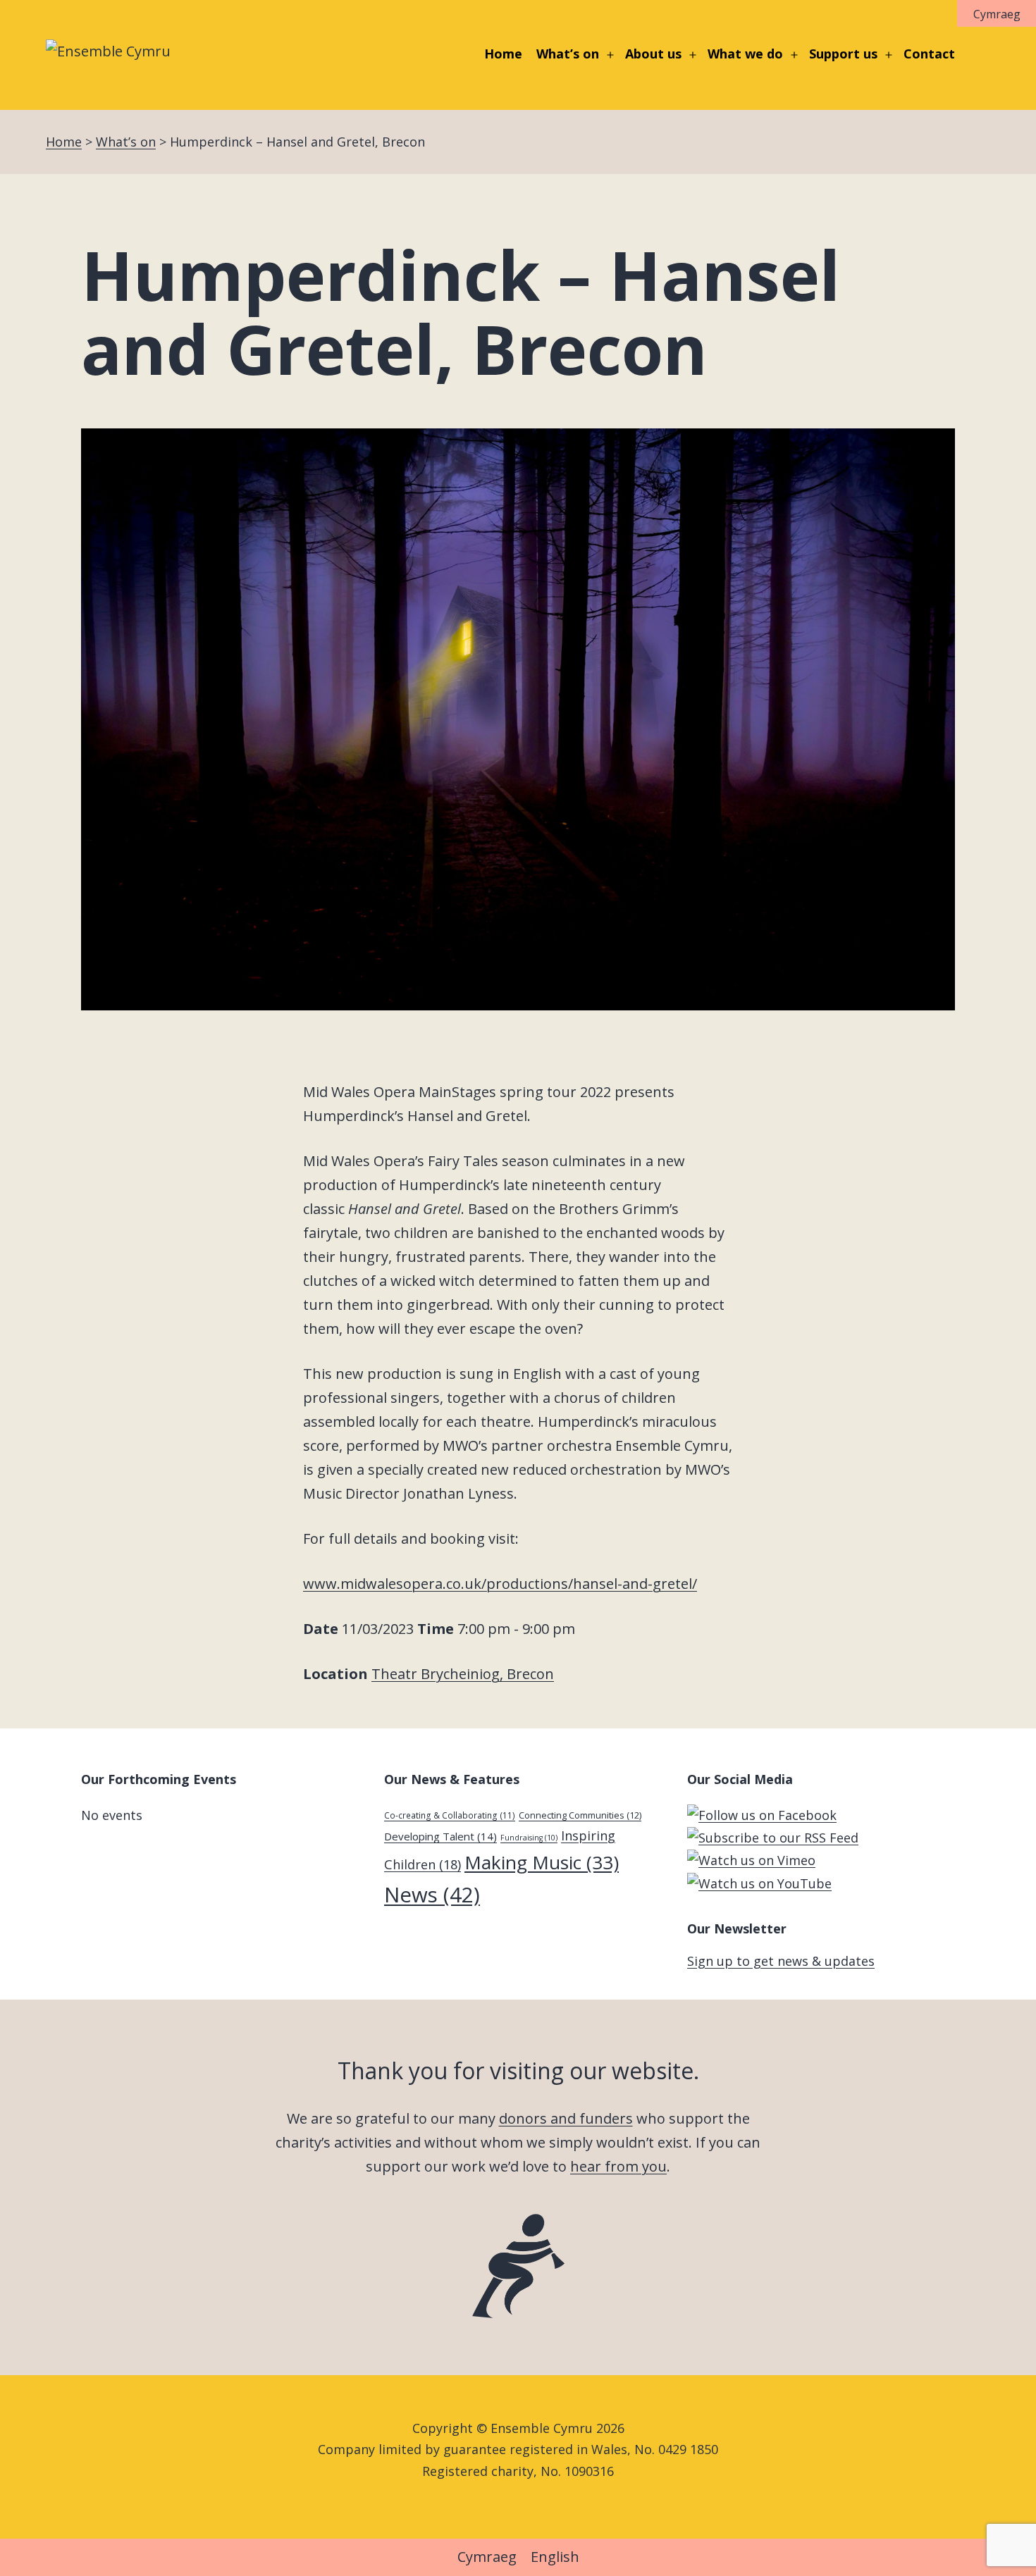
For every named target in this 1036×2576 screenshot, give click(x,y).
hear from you (618, 2166)
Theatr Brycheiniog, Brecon (463, 1674)
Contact (929, 54)
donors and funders (566, 2118)
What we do (745, 54)
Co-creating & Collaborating (450, 1815)
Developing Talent (440, 1836)
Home (503, 54)
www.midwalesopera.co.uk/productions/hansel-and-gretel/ (500, 1584)
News (432, 1895)
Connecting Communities (580, 1815)
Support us (843, 54)
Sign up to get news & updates (781, 1961)
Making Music (542, 1862)
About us (653, 54)
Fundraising (529, 1838)
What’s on (568, 54)
